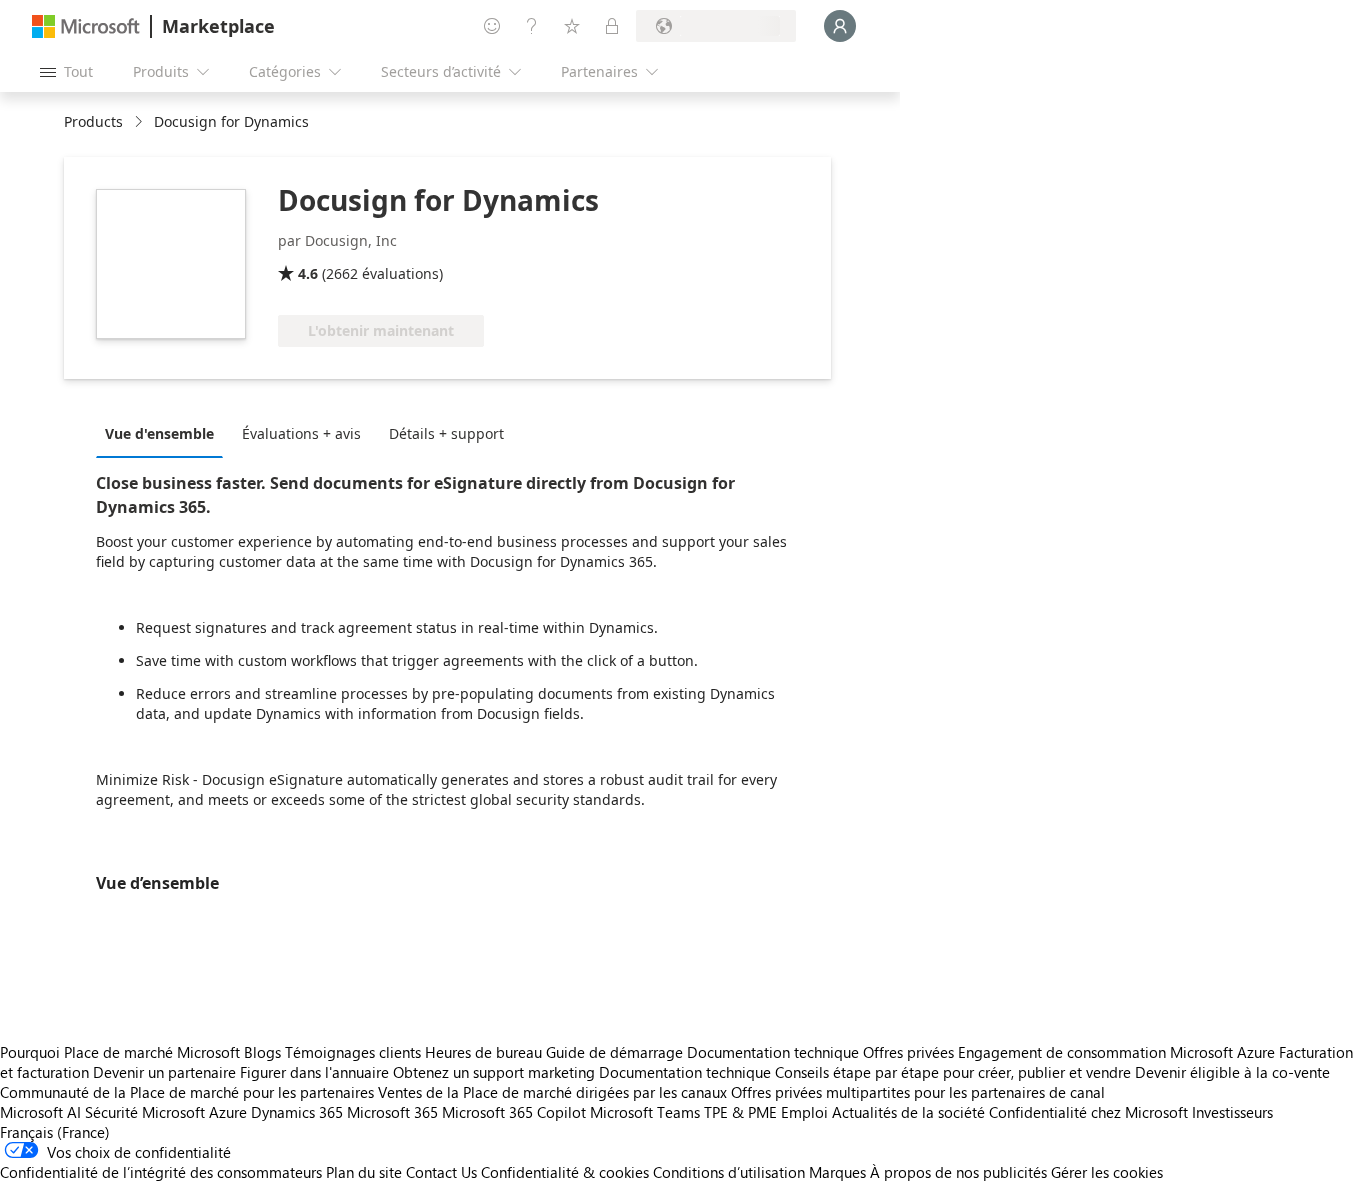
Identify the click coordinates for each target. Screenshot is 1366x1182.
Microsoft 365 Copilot (514, 1112)
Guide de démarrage (614, 1052)
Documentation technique (773, 1052)
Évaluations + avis (301, 433)
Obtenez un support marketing (494, 1072)
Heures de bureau (483, 1052)
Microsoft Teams (645, 1112)
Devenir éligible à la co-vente (1232, 1072)
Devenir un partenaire (164, 1072)
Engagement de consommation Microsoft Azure (1118, 1052)
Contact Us (441, 1172)
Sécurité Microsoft (145, 1112)
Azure (228, 1112)
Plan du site (364, 1172)
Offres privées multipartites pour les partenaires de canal (918, 1092)
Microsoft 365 (392, 1112)
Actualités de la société (908, 1112)
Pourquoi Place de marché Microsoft (120, 1052)
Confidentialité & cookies (565, 1172)
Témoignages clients (353, 1052)
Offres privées (908, 1052)
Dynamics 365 (297, 1112)
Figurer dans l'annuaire (314, 1072)
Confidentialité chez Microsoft (1088, 1112)
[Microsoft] (86, 26)
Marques (837, 1172)
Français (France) (55, 1132)
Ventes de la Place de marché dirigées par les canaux (552, 1092)
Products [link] (93, 121)
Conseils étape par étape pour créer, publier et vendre (953, 1072)
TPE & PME (740, 1112)
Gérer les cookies (1107, 1172)
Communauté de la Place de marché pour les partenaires (187, 1092)
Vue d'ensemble (159, 433)
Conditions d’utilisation (729, 1172)
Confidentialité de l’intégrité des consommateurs (161, 1172)
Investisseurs (1232, 1112)
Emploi (804, 1112)
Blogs (262, 1052)
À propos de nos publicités (958, 1172)
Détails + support (446, 433)
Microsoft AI (40, 1112)
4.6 (308, 273)
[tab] (164, 433)
